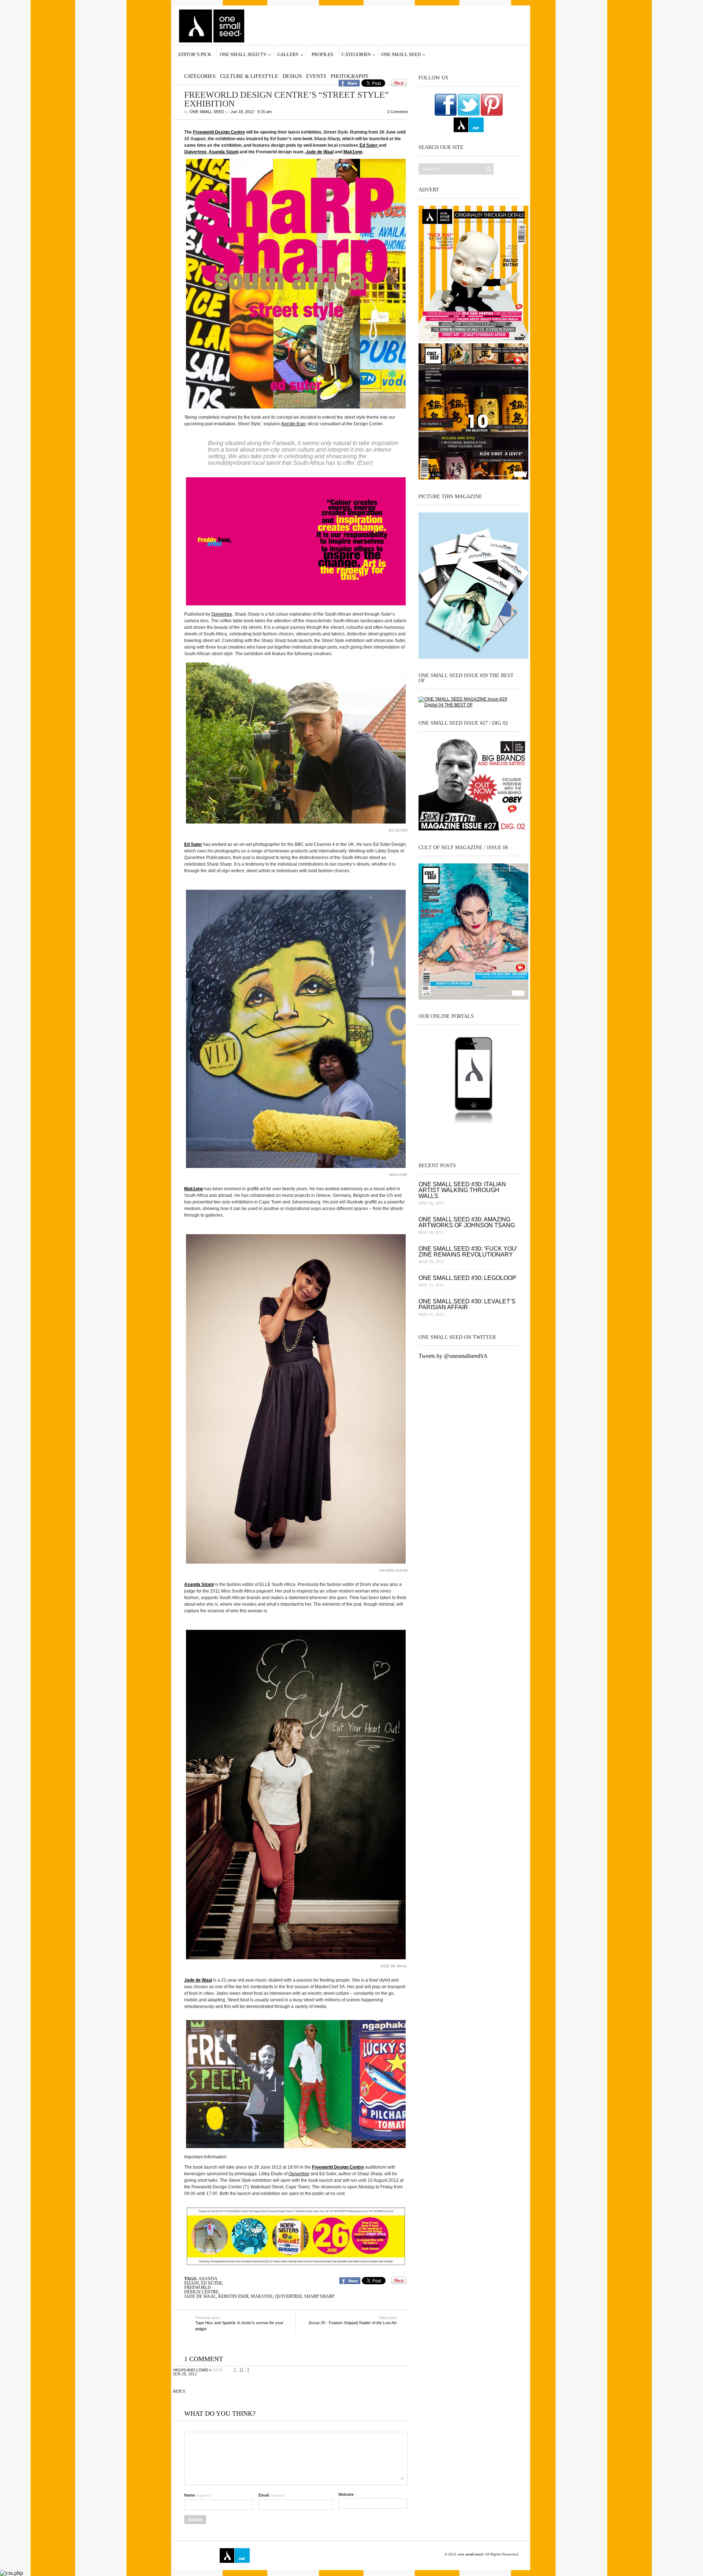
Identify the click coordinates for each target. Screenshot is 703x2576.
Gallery (288, 54)
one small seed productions (306, 2556)
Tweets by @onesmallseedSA (453, 1356)
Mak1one (353, 152)
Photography (350, 76)
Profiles (322, 54)
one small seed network (469, 125)
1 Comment (397, 112)
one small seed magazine (199, 2556)
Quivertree (195, 152)
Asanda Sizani (224, 152)
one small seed (401, 54)
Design (292, 76)
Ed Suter (369, 145)
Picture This (338, 2556)
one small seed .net (504, 1137)
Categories (356, 54)
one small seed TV (243, 54)
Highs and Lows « (192, 2370)
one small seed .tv (469, 1137)
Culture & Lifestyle (249, 76)
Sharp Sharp (319, 2296)
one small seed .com (434, 1137)
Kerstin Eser (293, 424)
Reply (179, 2391)
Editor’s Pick (195, 54)
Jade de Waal (320, 152)
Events (316, 76)
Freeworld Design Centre (219, 132)
